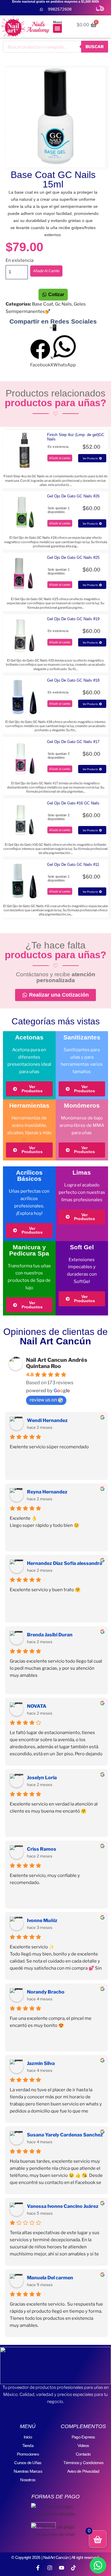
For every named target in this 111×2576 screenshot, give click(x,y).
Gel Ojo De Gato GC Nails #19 (73, 619)
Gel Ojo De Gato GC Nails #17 (73, 742)
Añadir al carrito (46, 271)
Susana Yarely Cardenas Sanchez (65, 2135)
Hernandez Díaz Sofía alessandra (65, 1563)
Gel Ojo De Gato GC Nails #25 (73, 558)
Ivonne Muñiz (42, 1920)
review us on (43, 1400)
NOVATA (37, 1706)
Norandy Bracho (46, 1992)
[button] (57, 28)
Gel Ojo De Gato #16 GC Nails (73, 803)
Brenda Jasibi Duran (50, 1635)
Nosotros (28, 2480)
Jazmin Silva (41, 2063)
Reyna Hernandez (47, 1492)
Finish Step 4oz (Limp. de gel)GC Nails (76, 437)
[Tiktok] (73, 2568)
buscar (95, 46)
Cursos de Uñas (28, 2463)
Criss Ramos (42, 1849)
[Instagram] (50, 2568)
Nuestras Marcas (28, 2471)
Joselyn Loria (42, 1778)
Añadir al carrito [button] (60, 458)
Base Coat (43, 304)
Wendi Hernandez (47, 1420)
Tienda (28, 2446)
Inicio (28, 2437)
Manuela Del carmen (50, 2278)
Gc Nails (63, 304)
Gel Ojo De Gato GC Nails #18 (73, 680)
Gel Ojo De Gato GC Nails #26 (73, 496)
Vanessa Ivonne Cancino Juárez (63, 2206)
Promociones (28, 2454)
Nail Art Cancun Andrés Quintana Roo (57, 1363)
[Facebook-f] (38, 2568)
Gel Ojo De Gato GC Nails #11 (73, 865)
